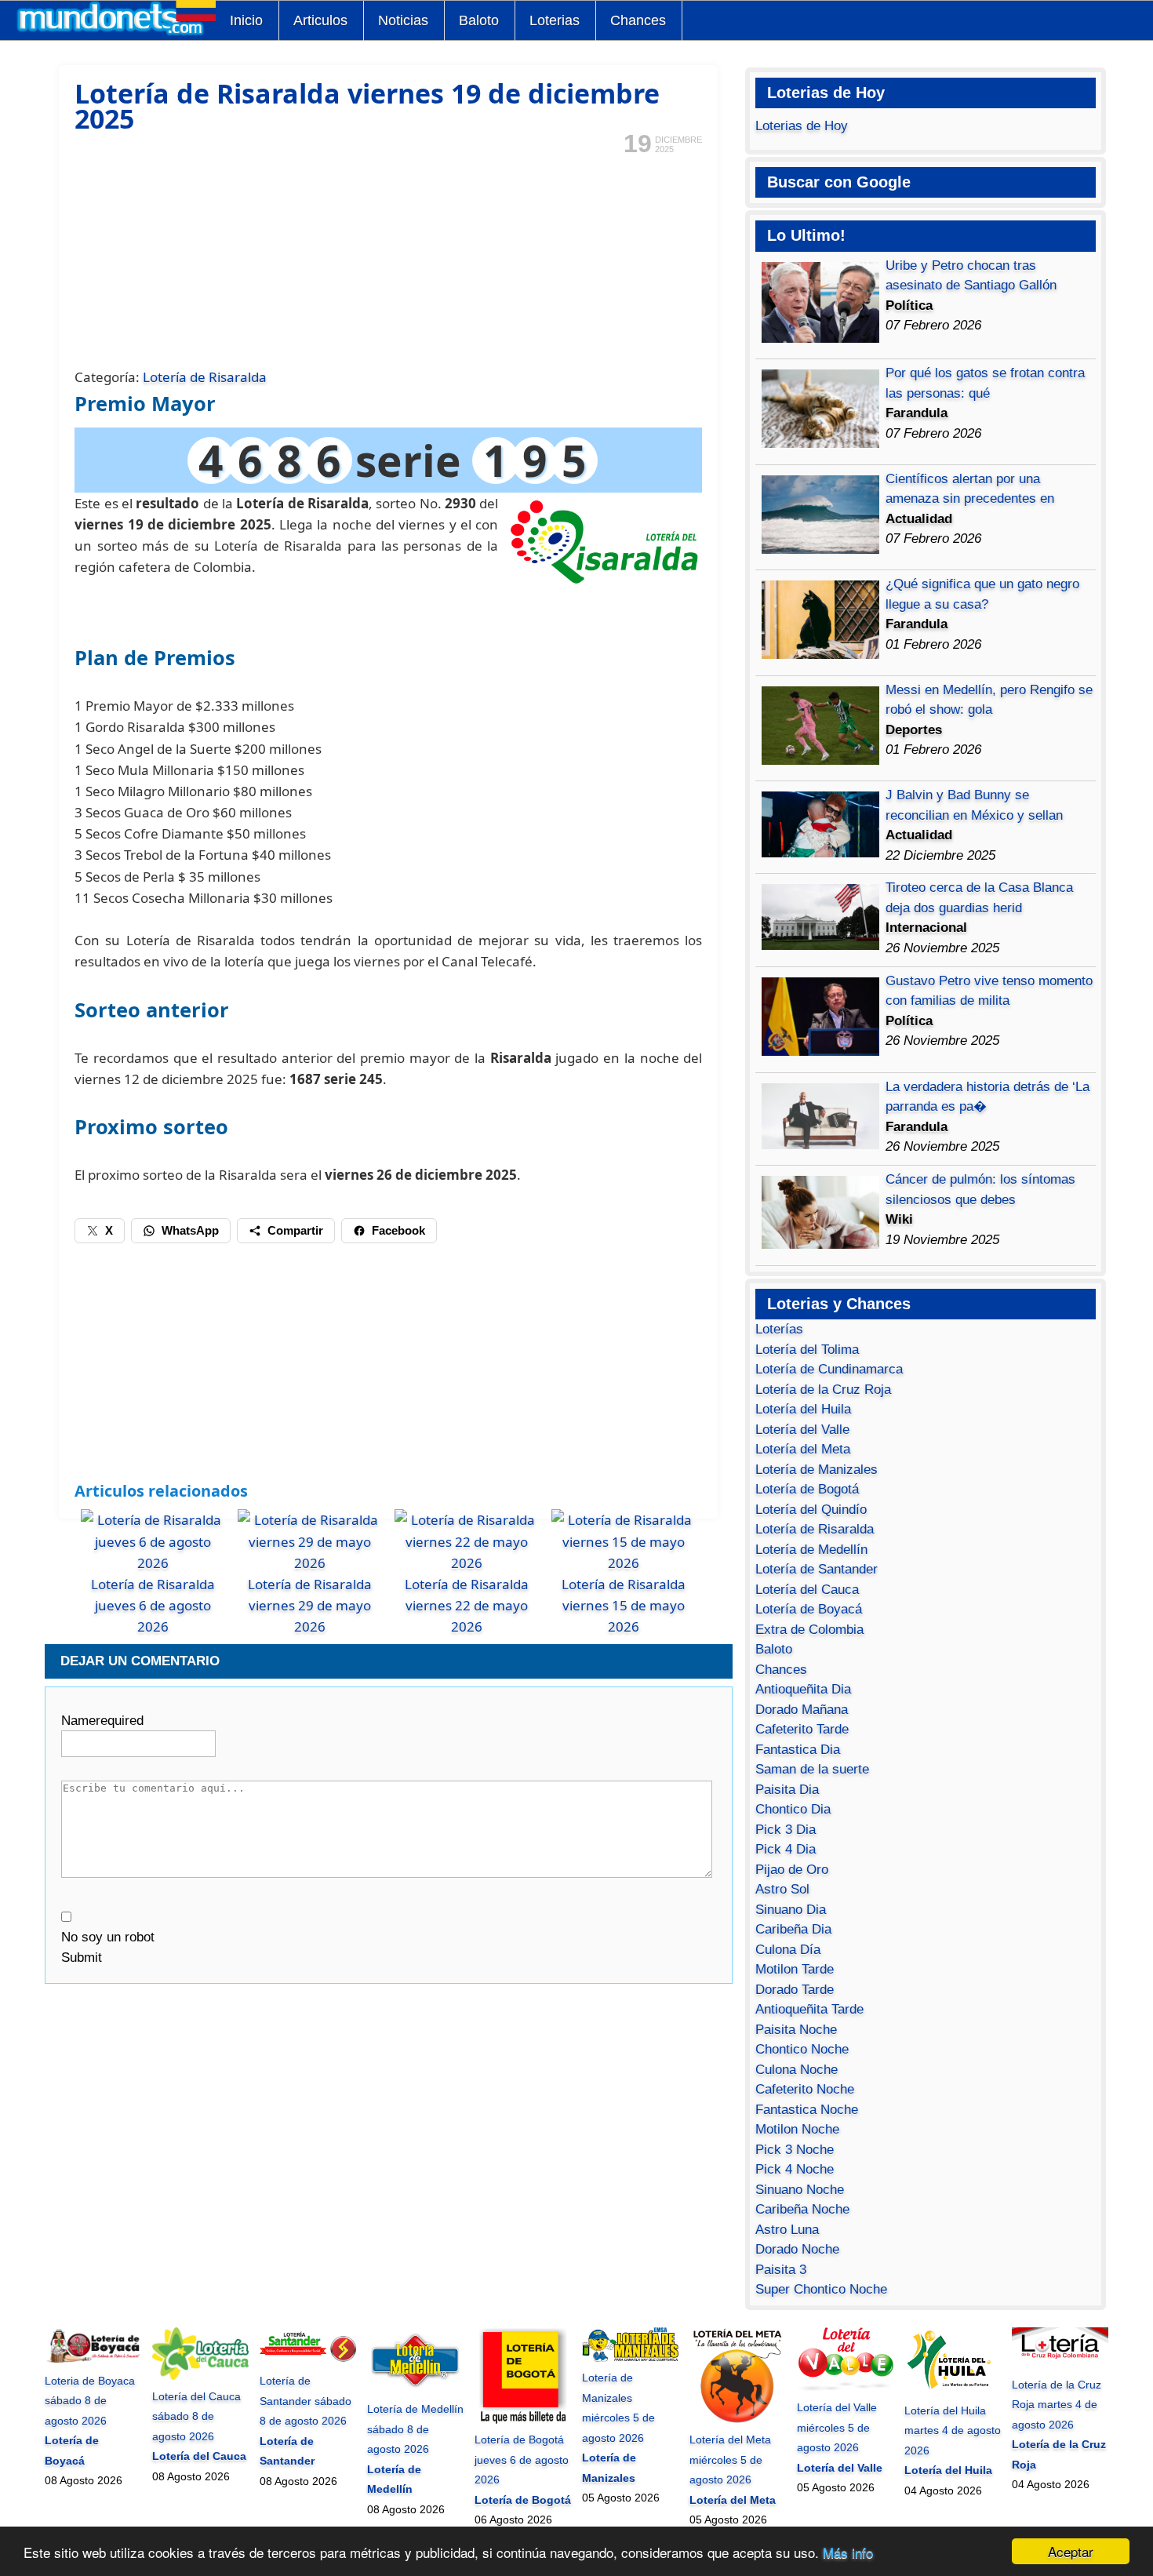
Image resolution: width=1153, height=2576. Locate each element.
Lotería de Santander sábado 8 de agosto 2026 (306, 2401)
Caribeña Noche (802, 2209)
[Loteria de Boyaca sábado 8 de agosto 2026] (93, 2360)
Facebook (398, 1230)
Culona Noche (797, 2070)
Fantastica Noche (807, 2110)
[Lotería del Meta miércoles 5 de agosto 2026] (738, 2420)
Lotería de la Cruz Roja (823, 1390)
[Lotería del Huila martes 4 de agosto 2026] (953, 2390)
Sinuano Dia (791, 1910)
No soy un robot (108, 1937)
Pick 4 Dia (786, 1849)
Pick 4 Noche (795, 2169)
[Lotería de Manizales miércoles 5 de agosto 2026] (630, 2358)
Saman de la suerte (812, 1769)
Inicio (246, 20)
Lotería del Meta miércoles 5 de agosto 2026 (730, 2460)
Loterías (779, 1329)
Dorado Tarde (795, 1990)
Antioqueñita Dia (803, 1689)
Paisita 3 (781, 2270)
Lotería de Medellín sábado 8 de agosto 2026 (415, 2429)
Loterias (555, 20)
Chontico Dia (793, 1809)
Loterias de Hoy (802, 126)
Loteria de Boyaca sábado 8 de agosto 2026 (90, 2401)
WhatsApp (190, 1230)
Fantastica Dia (798, 1750)
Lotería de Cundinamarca (829, 1369)
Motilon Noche (797, 2129)
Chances (638, 20)
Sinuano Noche (800, 2190)
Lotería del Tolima (807, 1350)
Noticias (403, 20)
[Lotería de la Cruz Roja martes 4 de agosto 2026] (1060, 2364)
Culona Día (788, 1950)
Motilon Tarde (795, 1969)
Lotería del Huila (803, 1409)
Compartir (295, 1230)
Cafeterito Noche (805, 2089)
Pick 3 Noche (795, 2150)
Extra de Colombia (809, 1630)
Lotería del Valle (802, 1430)
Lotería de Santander (817, 1569)
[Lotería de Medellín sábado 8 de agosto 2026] (415, 2389)
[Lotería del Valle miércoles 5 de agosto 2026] (845, 2388)
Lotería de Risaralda (205, 377)
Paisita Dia (787, 1790)
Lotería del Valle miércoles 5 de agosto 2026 (837, 2427)
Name (102, 1721)
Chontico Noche (802, 2049)
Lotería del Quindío (811, 1510)
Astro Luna (787, 2230)
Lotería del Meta (803, 1449)
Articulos (320, 20)
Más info (848, 2552)
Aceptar (1071, 2551)
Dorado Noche (797, 2249)
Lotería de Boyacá (809, 1609)
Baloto (479, 20)
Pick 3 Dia (786, 1830)
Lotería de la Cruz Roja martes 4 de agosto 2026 (1057, 2405)
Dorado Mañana (802, 1710)
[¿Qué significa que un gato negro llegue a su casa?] (820, 655)
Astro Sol (782, 1889)
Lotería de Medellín (811, 1550)
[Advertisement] (388, 260)
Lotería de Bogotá (807, 1489)
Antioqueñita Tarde (809, 2009)
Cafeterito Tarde (802, 1729)
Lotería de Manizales (817, 1470)
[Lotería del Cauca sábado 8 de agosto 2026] (200, 2376)
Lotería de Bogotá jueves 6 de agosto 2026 (522, 2460)
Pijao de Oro (792, 1870)
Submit (82, 1957)
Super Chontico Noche (821, 2289)
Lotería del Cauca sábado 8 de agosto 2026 (196, 2416)
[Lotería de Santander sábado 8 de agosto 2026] (308, 2361)
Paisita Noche (796, 2030)
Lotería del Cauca (807, 1590)
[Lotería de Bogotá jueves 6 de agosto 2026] (523, 2420)
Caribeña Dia (793, 1929)
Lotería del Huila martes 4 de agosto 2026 (953, 2430)
